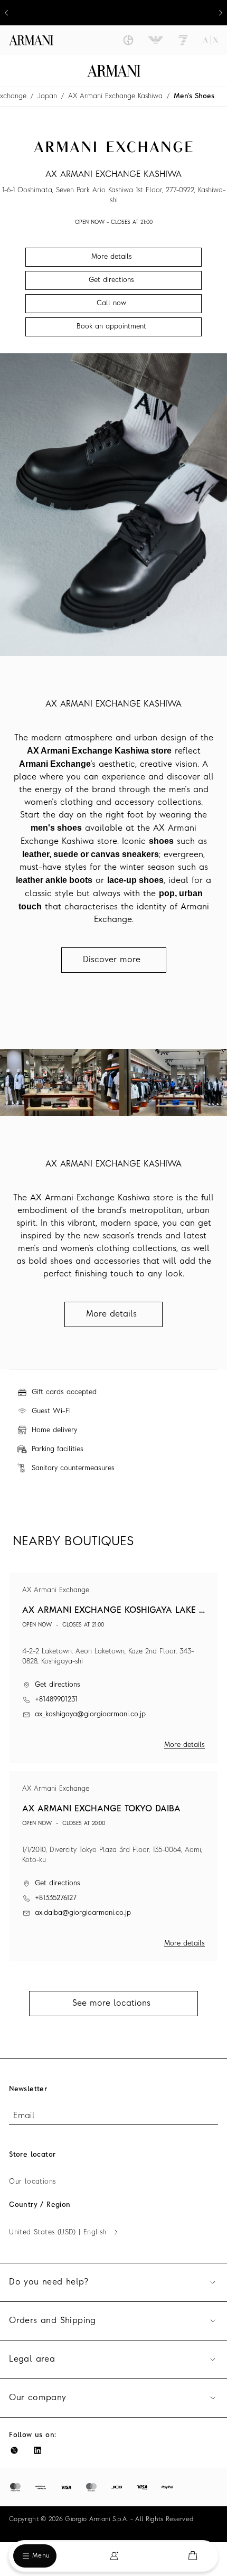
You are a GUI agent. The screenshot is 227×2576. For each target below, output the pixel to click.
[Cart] (193, 2556)
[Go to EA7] (183, 40)
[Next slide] (221, 13)
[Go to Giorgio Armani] (128, 40)
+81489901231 (56, 1700)
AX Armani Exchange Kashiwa (115, 96)
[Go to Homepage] (114, 71)
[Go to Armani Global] (31, 40)
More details (185, 1745)
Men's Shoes (194, 96)
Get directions (58, 1685)
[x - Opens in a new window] (14, 2450)
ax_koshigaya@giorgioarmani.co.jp (90, 1714)
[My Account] (114, 2556)
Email (24, 2116)
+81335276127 (56, 1898)
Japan (47, 96)
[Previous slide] (6, 13)
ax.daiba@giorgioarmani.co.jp (83, 1913)
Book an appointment (111, 327)
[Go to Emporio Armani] (156, 40)
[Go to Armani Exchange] (211, 40)
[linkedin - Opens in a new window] (37, 2450)
